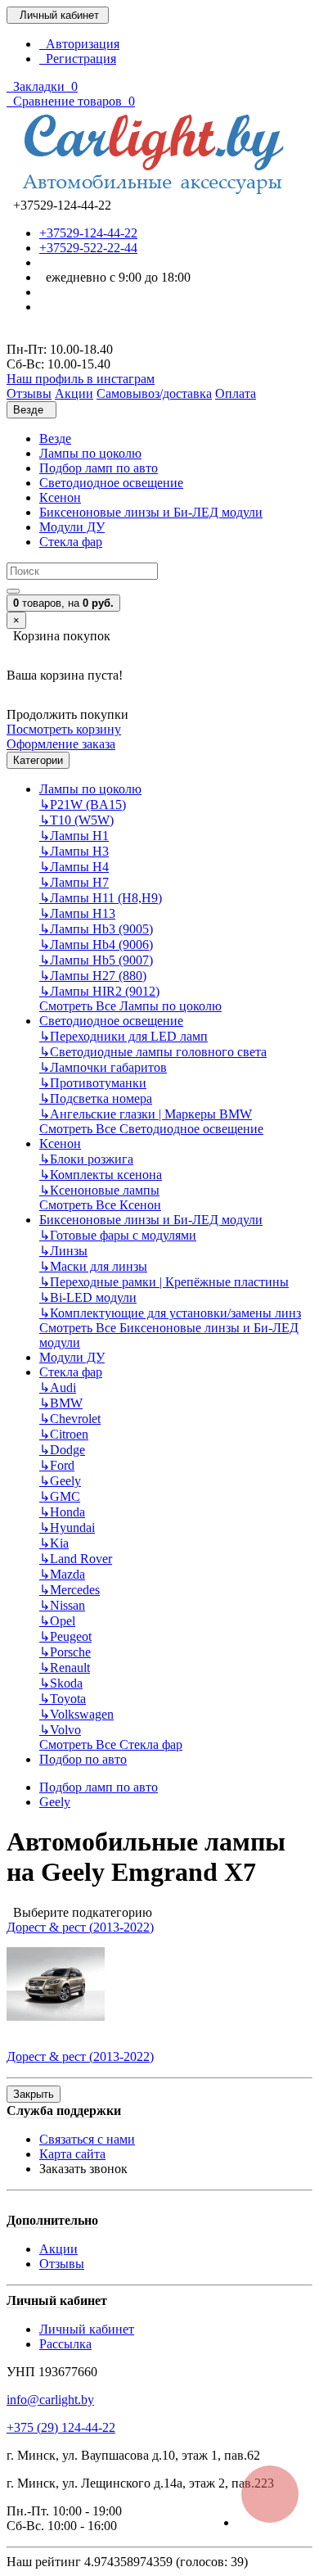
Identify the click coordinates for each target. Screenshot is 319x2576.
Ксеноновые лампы (99, 1190)
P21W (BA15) (83, 804)
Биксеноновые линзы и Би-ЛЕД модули (151, 512)
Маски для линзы (93, 1266)
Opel (57, 1621)
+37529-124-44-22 (88, 233)
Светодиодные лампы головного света (153, 1052)
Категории (38, 760)
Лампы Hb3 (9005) (96, 929)
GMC (60, 1496)
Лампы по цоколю (90, 453)
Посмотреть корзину (64, 729)
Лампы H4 (74, 867)
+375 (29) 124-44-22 (61, 2427)
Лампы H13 (77, 913)
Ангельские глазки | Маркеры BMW (146, 1114)
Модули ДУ (72, 527)
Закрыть (34, 2094)
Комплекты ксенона (101, 1175)
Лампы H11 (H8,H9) (101, 898)
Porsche (65, 1652)
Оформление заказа (61, 744)
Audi (58, 1387)
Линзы (63, 1251)
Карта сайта (72, 2154)
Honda (62, 1512)
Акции (58, 2249)
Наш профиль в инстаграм (81, 379)
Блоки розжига (86, 1159)
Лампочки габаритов (103, 1067)
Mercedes (70, 1590)
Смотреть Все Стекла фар (111, 1744)
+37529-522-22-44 (88, 248)
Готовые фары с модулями (118, 1235)
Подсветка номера (96, 1098)
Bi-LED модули (88, 1297)
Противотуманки (93, 1083)
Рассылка (65, 2344)
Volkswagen (76, 1714)
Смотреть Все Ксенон (100, 1205)
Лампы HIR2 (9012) (99, 991)
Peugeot (65, 1636)
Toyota (63, 1699)
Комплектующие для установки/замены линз (170, 1313)
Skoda (61, 1683)
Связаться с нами (87, 2139)
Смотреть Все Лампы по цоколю (130, 1006)
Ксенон (60, 497)
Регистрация (78, 59)
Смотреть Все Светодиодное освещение (151, 1129)
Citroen (64, 1434)
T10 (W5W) (76, 820)
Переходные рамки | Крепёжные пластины (164, 1282)
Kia (54, 1543)
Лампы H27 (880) (93, 976)
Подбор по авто (83, 1759)
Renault (65, 1668)
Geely (60, 1481)
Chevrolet (70, 1419)
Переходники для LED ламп (124, 1036)
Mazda (62, 1574)
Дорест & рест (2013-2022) (80, 1927)
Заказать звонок (83, 2169)
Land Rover (76, 1559)
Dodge (62, 1450)
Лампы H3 (74, 851)
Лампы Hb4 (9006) (96, 945)
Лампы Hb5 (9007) (96, 960)
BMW (61, 1403)
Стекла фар (71, 542)
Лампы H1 (74, 836)
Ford (57, 1465)
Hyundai (67, 1528)
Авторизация (79, 44)
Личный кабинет (87, 2329)
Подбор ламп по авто (99, 468)
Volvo (60, 1730)
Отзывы (62, 2264)
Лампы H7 (74, 882)
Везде (55, 438)
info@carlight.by (50, 2400)
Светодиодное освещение (111, 483)
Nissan (62, 1605)
